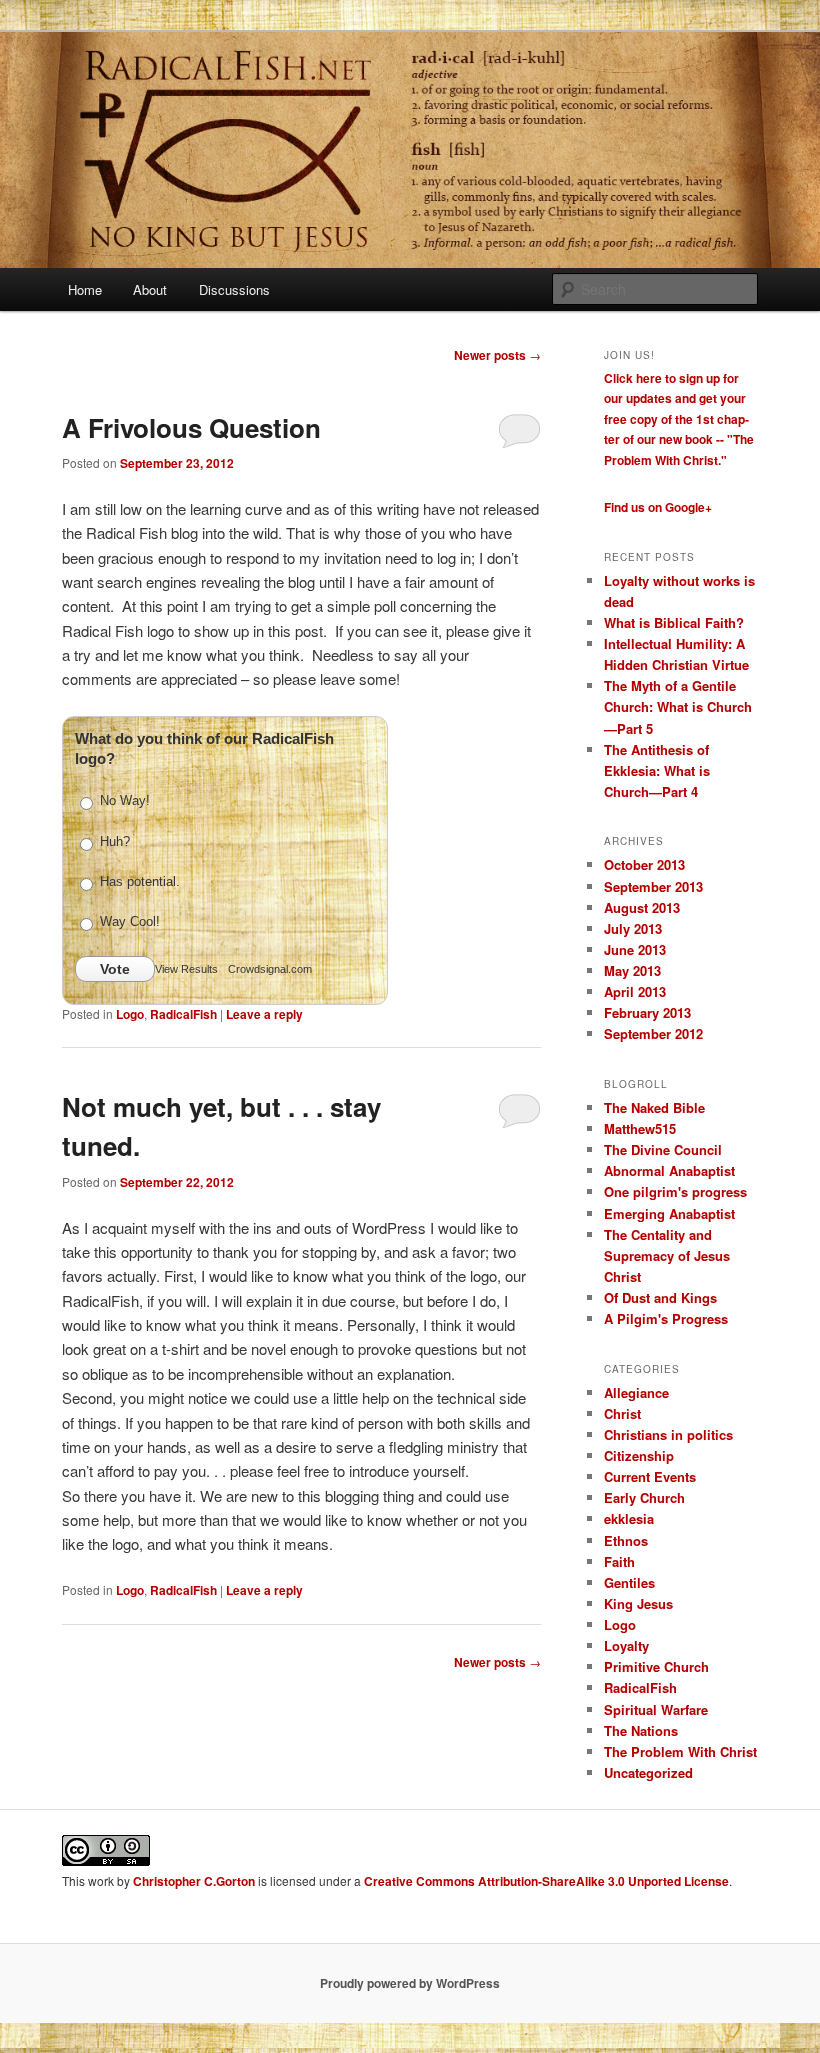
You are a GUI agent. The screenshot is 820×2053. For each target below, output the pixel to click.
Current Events (650, 1476)
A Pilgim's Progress (666, 1318)
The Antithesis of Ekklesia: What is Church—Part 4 (657, 770)
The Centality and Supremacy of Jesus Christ (667, 1255)
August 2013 (642, 907)
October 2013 (644, 864)
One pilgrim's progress (675, 1191)
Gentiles (629, 1582)
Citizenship (639, 1455)
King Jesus (638, 1603)
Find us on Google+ (658, 507)
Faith (619, 1561)
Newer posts (497, 355)
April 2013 (635, 991)
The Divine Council (663, 1149)
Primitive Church (656, 1666)
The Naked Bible (654, 1107)
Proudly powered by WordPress (410, 1983)
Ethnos (626, 1540)
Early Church (644, 1497)
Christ (622, 1413)
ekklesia (629, 1518)
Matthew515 (640, 1128)
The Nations (641, 1730)
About (150, 289)
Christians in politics (668, 1434)
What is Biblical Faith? (674, 622)
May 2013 (632, 970)
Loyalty (626, 1645)
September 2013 (653, 886)
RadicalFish (183, 1014)
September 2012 (653, 1033)
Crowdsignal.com (270, 969)
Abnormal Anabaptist (669, 1170)
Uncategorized (648, 1772)
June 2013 (635, 949)
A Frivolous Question (191, 427)
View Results (186, 969)
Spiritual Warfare (656, 1709)
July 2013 (633, 928)
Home (85, 289)
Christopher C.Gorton (194, 1881)
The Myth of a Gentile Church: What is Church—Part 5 (678, 706)
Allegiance (636, 1392)
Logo (130, 1014)
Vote (115, 969)
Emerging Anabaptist (669, 1213)
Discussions (234, 289)
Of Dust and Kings (660, 1297)
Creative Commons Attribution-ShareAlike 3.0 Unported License (546, 1881)
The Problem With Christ (680, 1751)
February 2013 (647, 1012)
